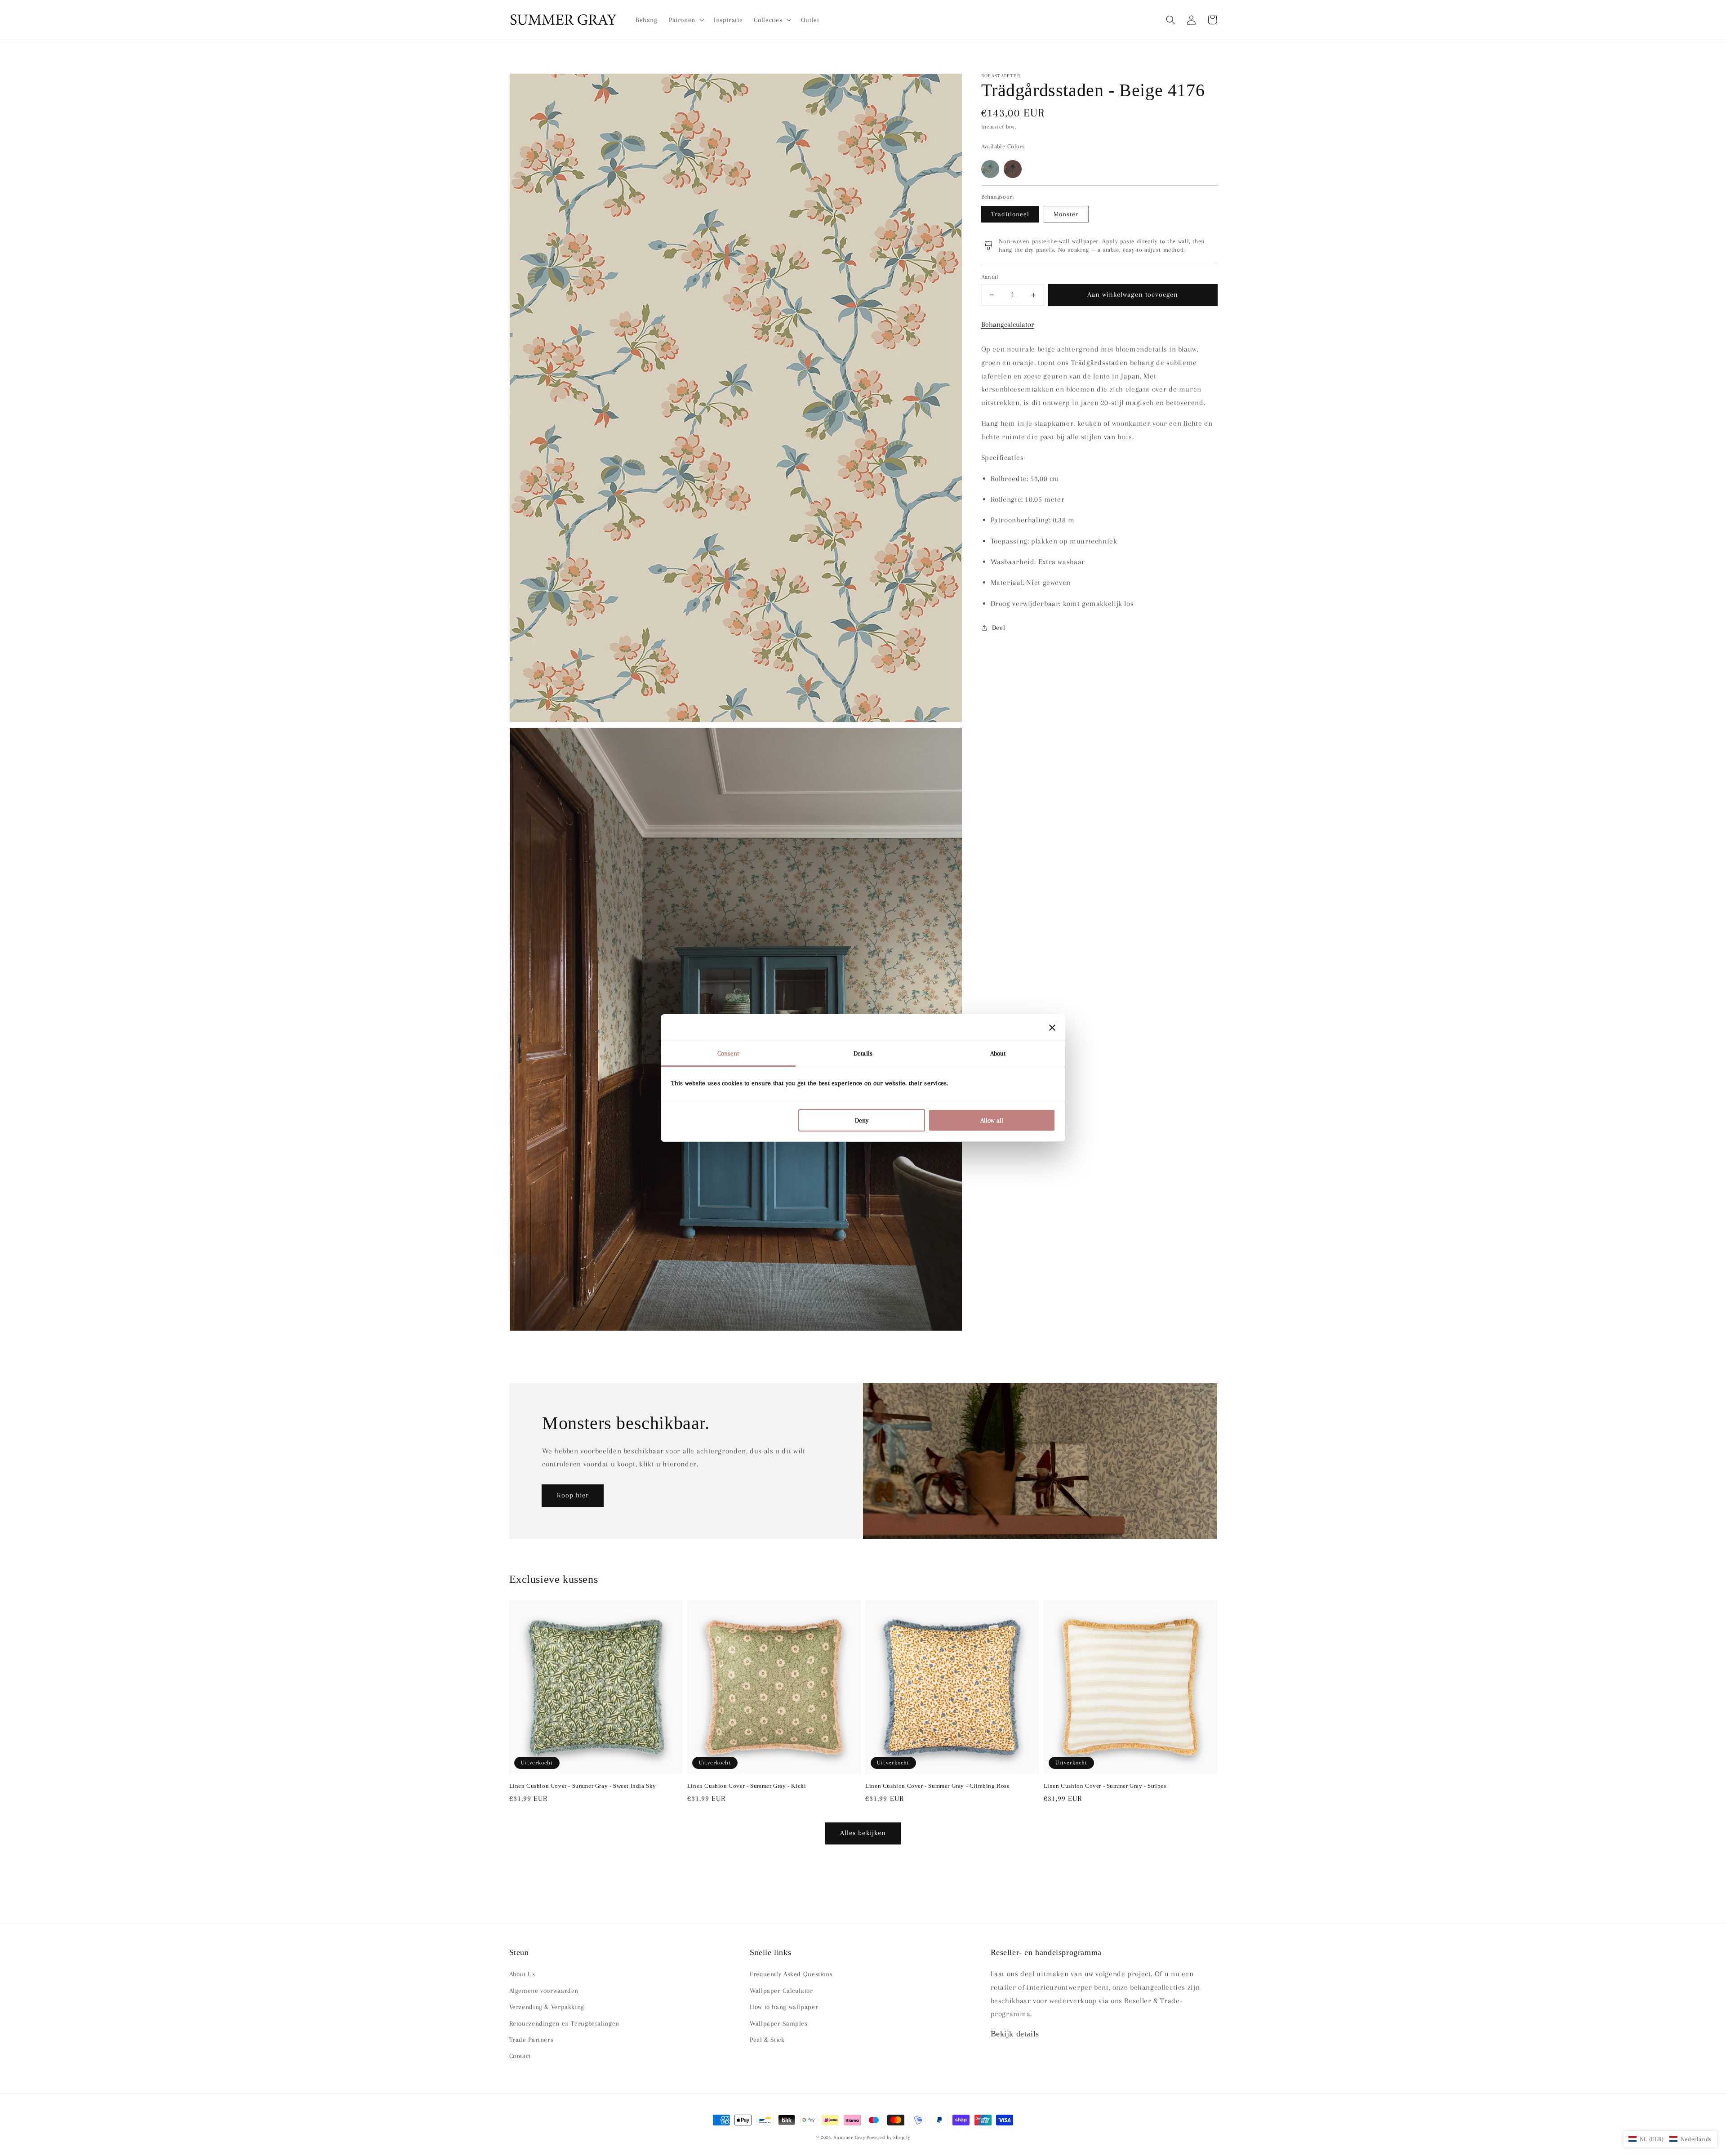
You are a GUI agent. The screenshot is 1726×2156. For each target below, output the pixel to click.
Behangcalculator (1008, 324)
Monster (1066, 214)
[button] (1171, 20)
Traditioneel (1010, 214)
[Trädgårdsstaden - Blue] (990, 169)
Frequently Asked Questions (791, 1974)
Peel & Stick (767, 2040)
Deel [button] (999, 628)
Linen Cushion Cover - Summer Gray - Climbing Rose (937, 1786)
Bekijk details (1015, 2034)
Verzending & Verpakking (547, 2007)
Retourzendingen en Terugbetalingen (564, 2023)
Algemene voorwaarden (544, 1991)
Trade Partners (532, 2040)
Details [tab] (863, 1053)
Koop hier (573, 1495)
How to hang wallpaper (784, 2007)
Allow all (992, 1120)
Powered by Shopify (888, 2137)
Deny (862, 1120)
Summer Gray (849, 2137)
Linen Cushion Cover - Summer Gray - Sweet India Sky (583, 1786)
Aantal (990, 277)
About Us (522, 1974)
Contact (520, 2056)
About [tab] (998, 1053)
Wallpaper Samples (779, 2023)
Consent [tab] (728, 1053)
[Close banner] (1052, 1028)
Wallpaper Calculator (781, 1991)
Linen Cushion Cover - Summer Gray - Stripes (1105, 1786)
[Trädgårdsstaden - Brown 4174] (1013, 169)
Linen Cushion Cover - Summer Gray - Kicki (747, 1786)
